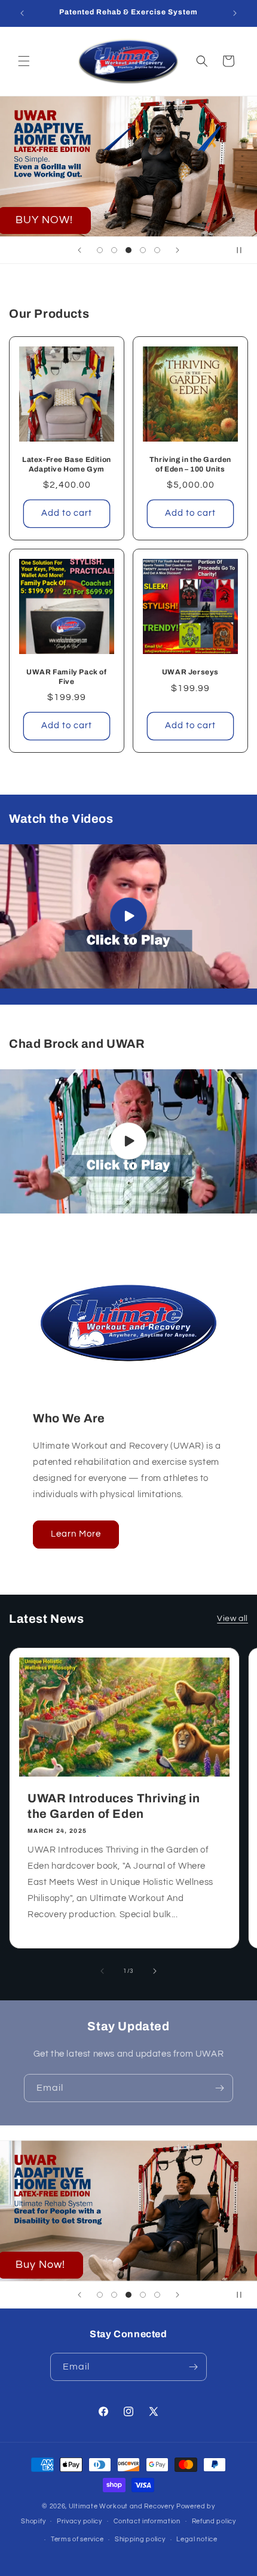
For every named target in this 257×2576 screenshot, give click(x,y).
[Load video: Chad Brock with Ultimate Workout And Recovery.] (128, 1141)
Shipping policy (140, 2539)
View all (232, 1619)
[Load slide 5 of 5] (157, 250)
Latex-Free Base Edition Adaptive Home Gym (67, 464)
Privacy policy (79, 2521)
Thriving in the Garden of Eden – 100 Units (190, 464)
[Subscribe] (219, 2088)
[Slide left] (102, 1971)
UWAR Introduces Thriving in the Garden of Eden (114, 1806)
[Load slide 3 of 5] (128, 250)
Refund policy (214, 2521)
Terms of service (77, 2539)
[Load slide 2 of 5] (114, 250)
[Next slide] (178, 250)
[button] (24, 61)
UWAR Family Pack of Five (66, 677)
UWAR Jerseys (190, 672)
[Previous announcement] (22, 13)
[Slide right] (155, 1971)
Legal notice (197, 2539)
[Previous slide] (79, 250)
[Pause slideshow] (244, 250)
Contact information (147, 2521)
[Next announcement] (235, 13)
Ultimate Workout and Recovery (122, 2506)
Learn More (76, 1534)
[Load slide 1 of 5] (100, 250)
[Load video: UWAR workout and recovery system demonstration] (128, 916)
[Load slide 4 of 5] (143, 250)
